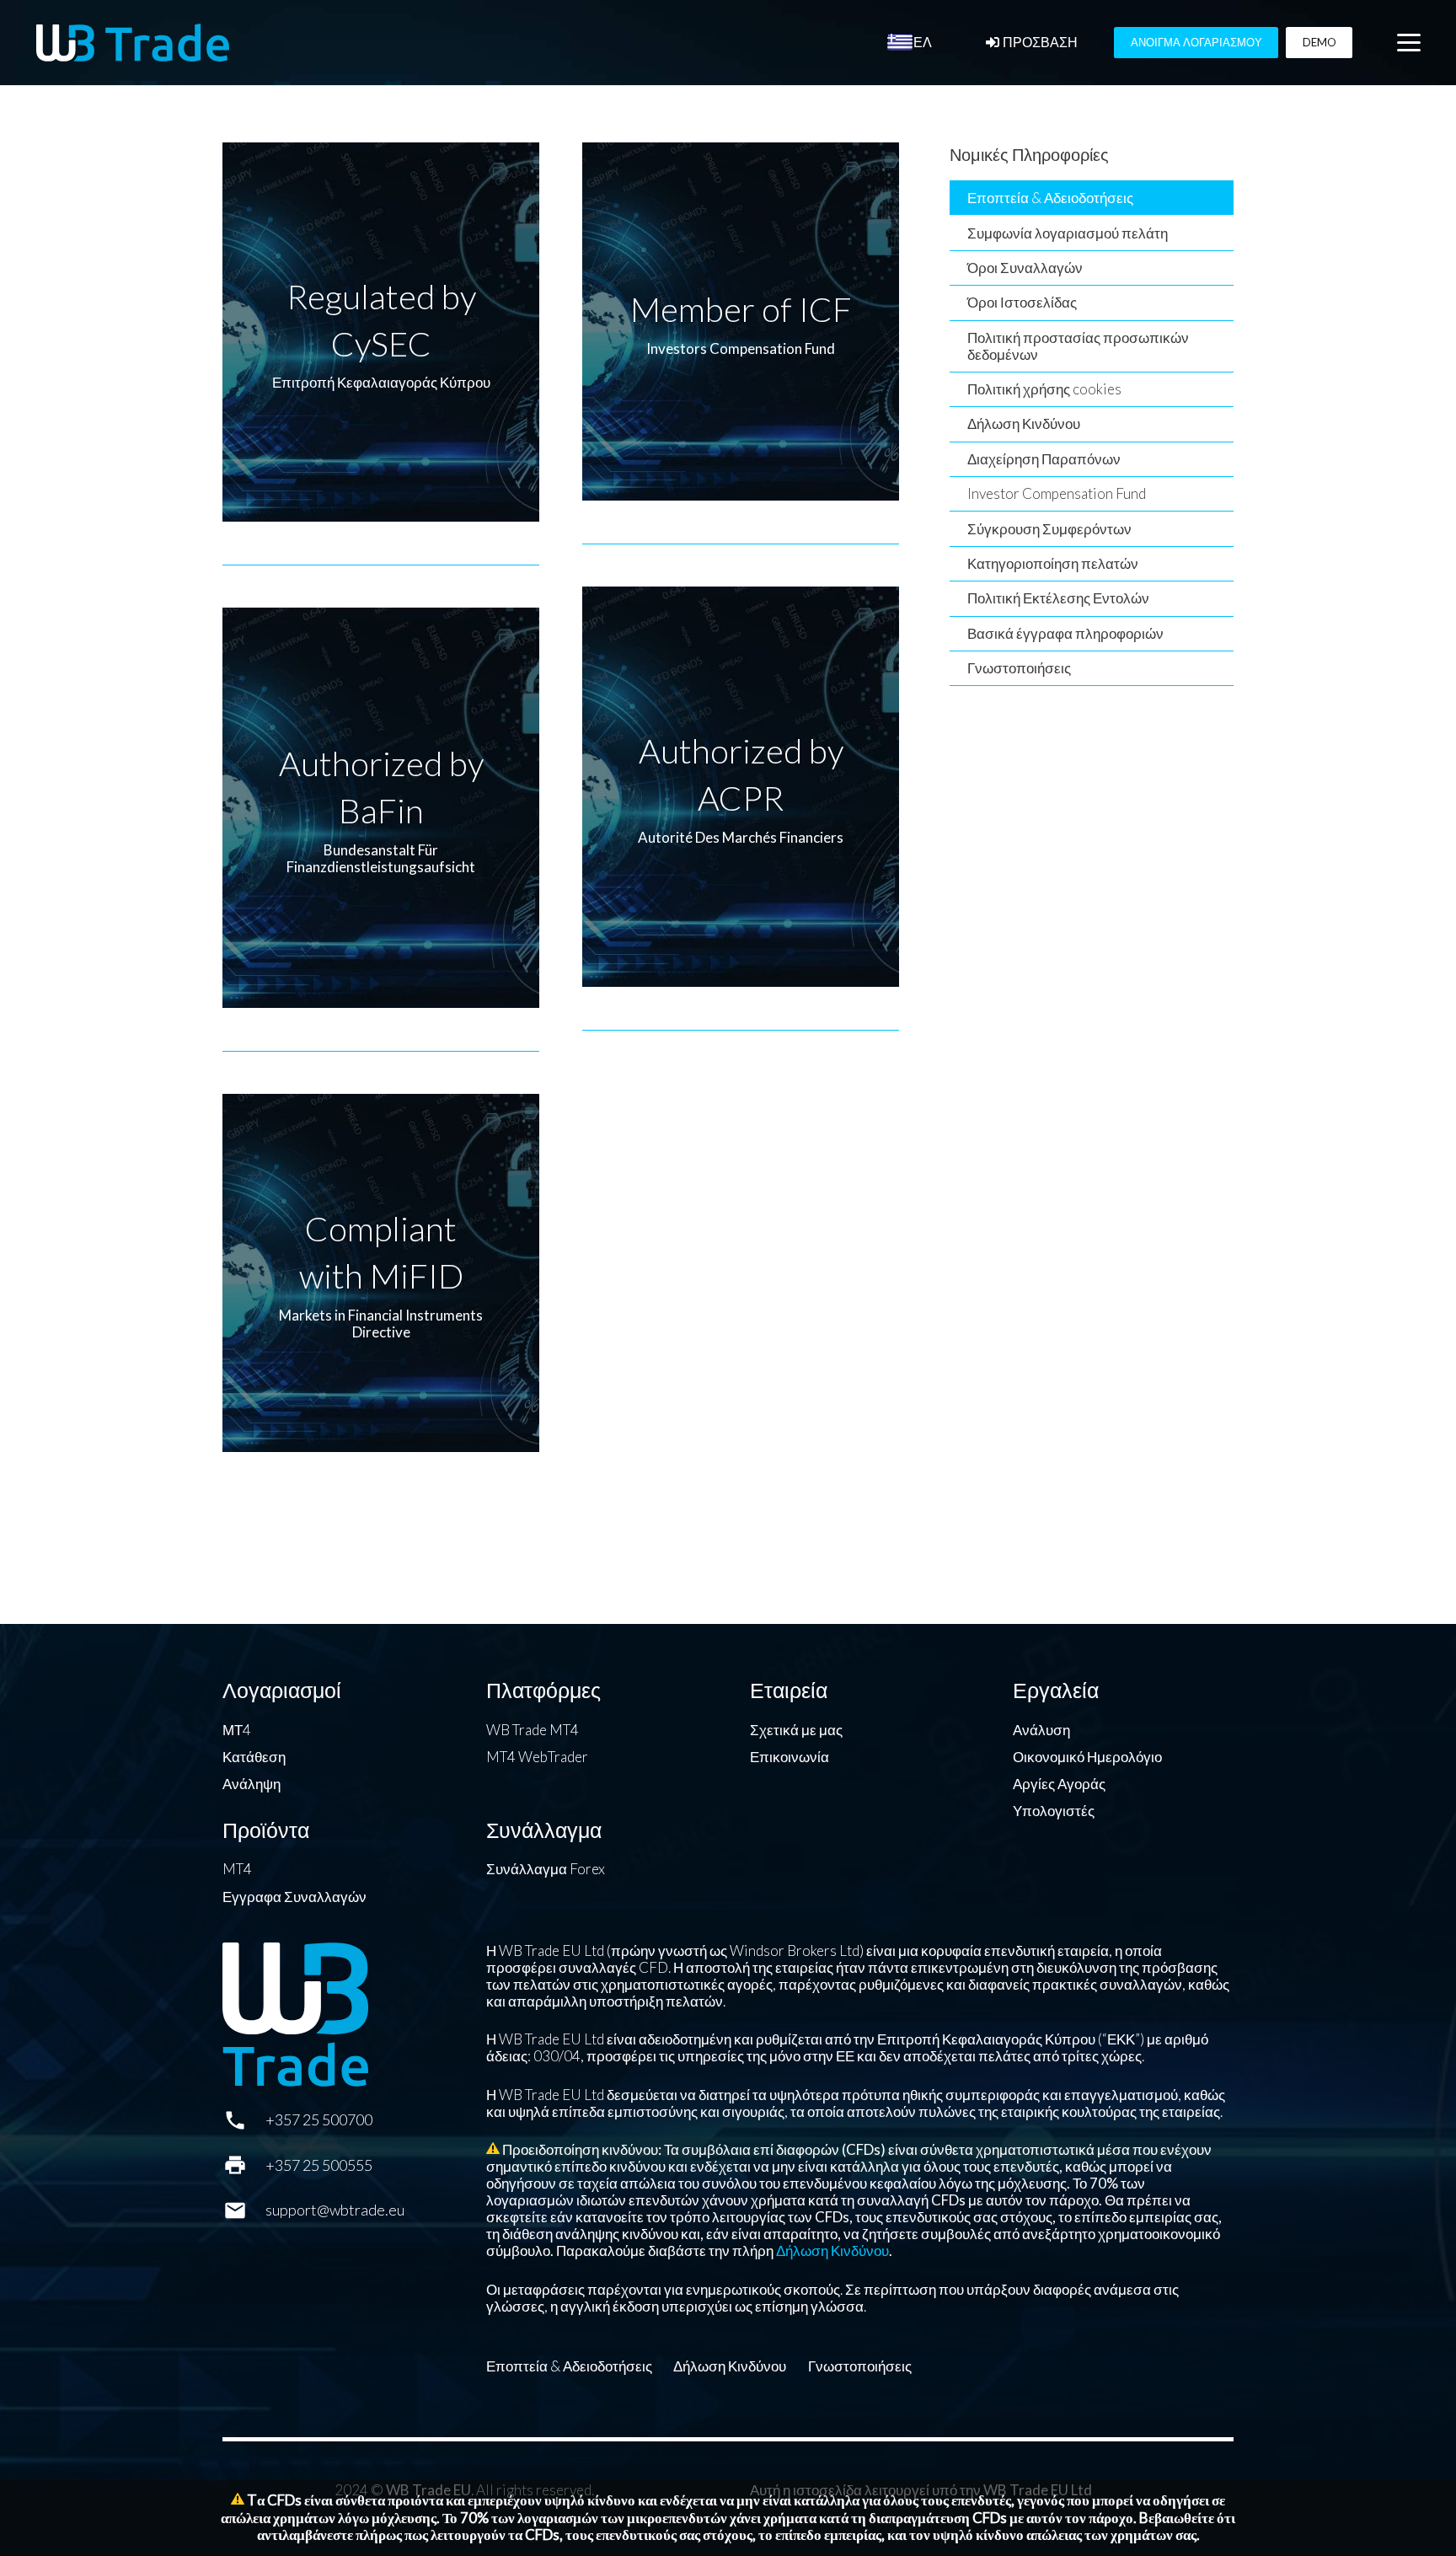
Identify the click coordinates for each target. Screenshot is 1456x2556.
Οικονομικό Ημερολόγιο (1087, 1757)
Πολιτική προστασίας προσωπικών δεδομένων (1078, 346)
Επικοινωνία (790, 1757)
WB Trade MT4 (533, 1730)
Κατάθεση (254, 1757)
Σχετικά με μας (796, 1730)
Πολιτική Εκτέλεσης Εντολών (1058, 598)
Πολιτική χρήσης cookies (1044, 389)
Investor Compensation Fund (1057, 493)
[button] (1408, 43)
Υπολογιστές (1054, 1811)
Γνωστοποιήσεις (1019, 668)
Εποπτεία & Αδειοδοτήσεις (1050, 198)
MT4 (237, 1869)
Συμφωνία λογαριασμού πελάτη (1068, 233)
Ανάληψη (252, 1784)
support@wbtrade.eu (335, 2210)
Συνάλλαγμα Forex (546, 1869)
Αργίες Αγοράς (1059, 1784)
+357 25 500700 (319, 2119)
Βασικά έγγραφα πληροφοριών (1065, 633)
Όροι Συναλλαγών (1025, 268)
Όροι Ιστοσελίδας (1022, 302)
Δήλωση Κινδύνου (1024, 423)
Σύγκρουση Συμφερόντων (1049, 529)
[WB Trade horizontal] (133, 43)
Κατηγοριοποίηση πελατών (1053, 563)
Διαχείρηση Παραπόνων (1044, 459)
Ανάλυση (1041, 1730)
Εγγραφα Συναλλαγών (294, 1897)
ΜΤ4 (237, 1730)
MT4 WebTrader (537, 1757)
